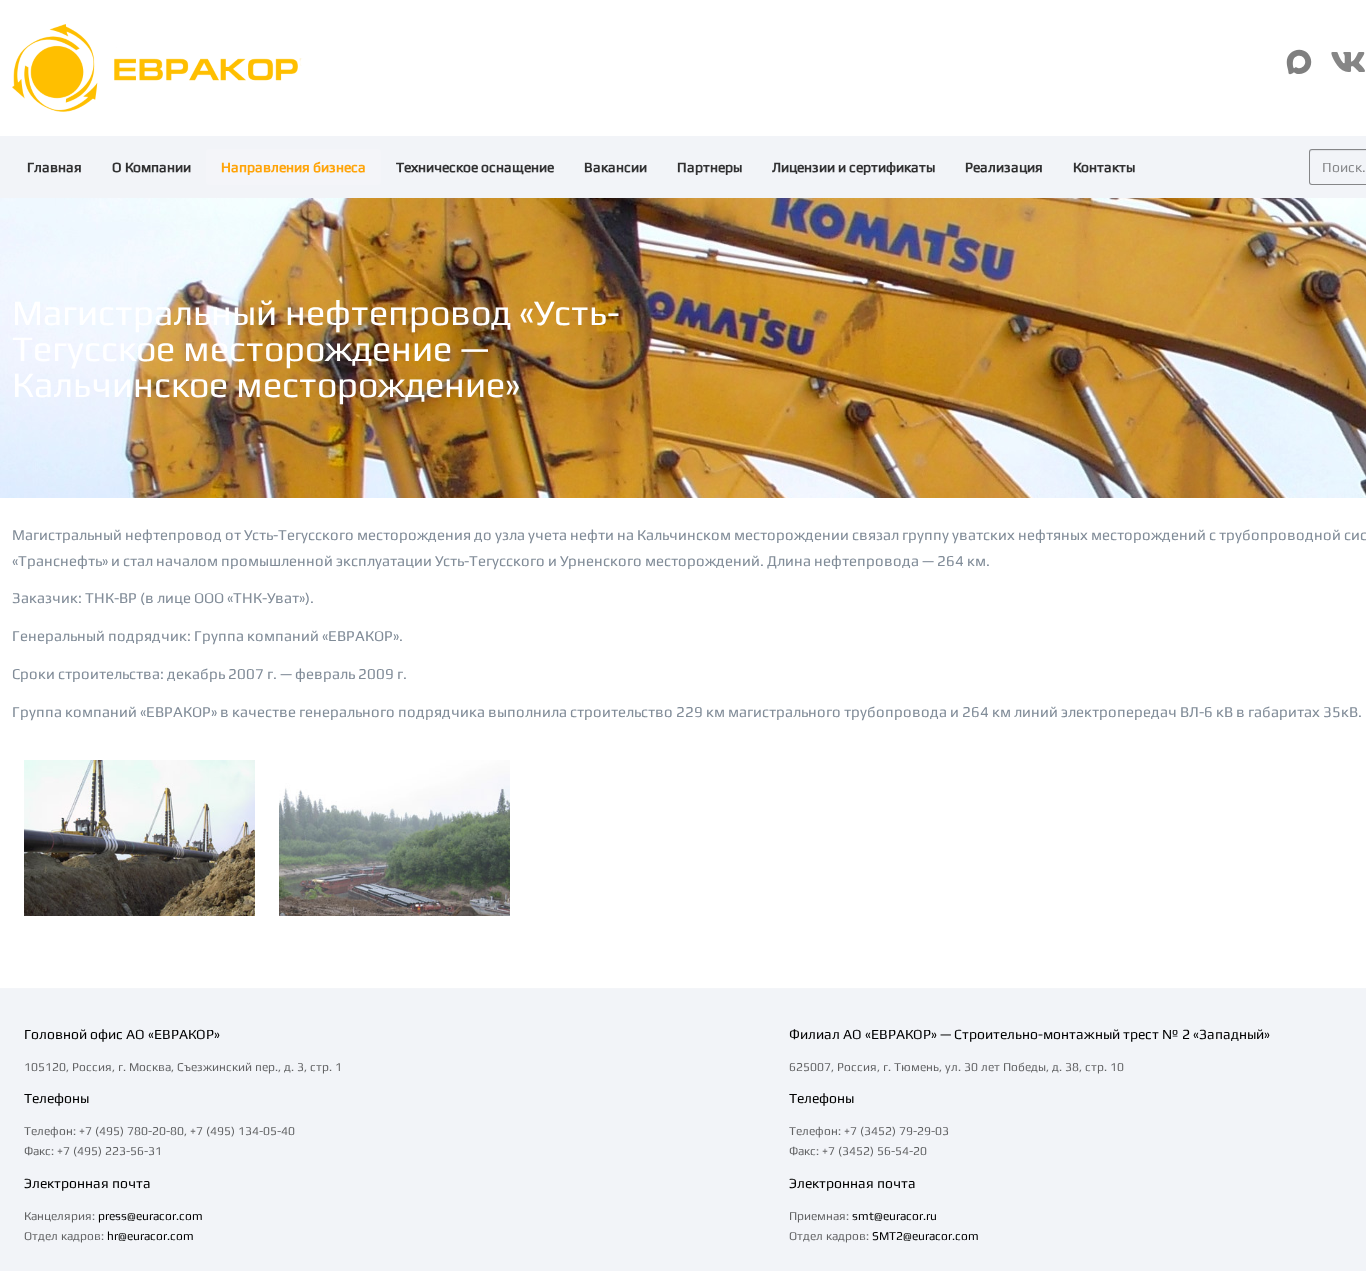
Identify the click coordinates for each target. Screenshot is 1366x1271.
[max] (1299, 62)
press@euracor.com (150, 1216)
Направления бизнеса (293, 167)
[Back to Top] (1317, 1106)
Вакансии (615, 167)
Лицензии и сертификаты (853, 167)
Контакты (1104, 167)
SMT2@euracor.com (925, 1236)
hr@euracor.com (150, 1236)
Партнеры (709, 167)
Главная (54, 167)
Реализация (1004, 167)
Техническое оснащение (475, 167)
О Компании (151, 167)
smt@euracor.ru (894, 1216)
